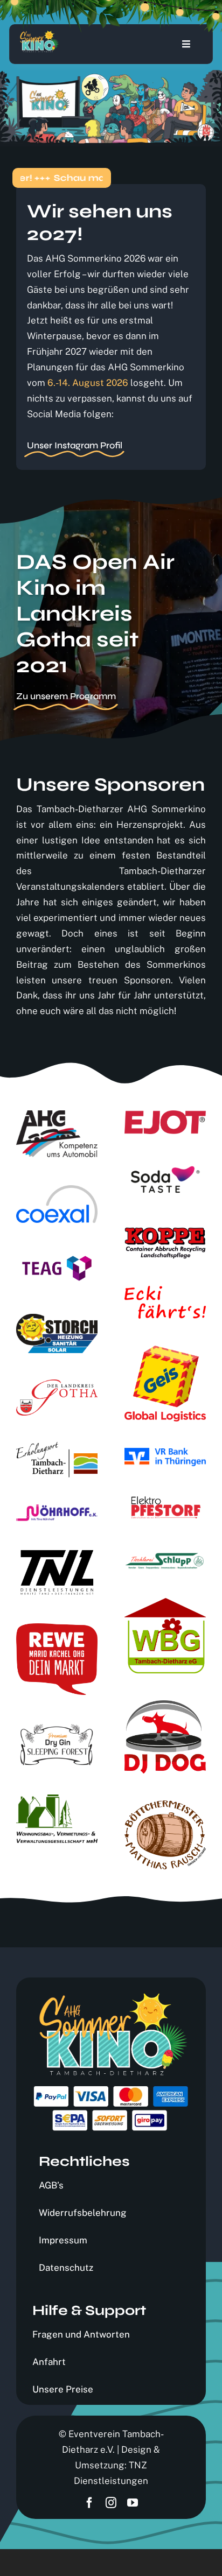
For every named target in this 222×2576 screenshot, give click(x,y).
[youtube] (133, 2503)
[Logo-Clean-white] (39, 35)
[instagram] (111, 2503)
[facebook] (89, 2503)
